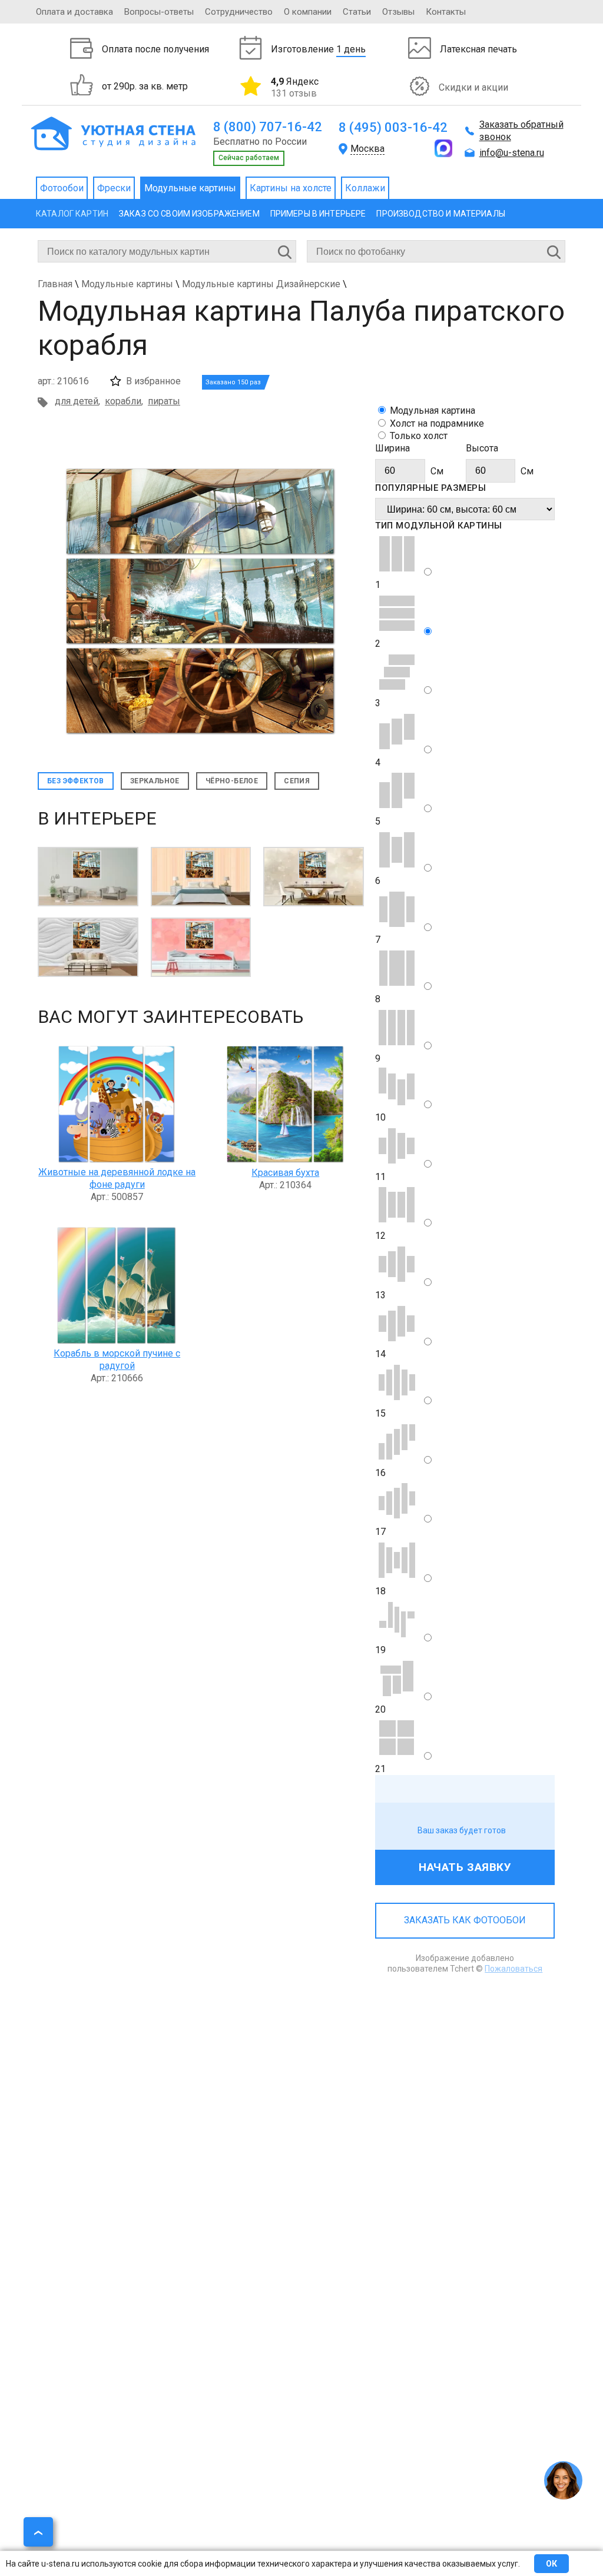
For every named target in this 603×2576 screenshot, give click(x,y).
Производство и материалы (440, 214)
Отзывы (398, 12)
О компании (308, 12)
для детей (77, 401)
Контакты (446, 12)
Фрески (114, 188)
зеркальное (155, 781)
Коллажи (365, 188)
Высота (482, 448)
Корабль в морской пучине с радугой (117, 1360)
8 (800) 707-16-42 (268, 127)
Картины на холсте (291, 188)
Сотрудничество (239, 12)
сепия (297, 781)
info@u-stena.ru (512, 153)
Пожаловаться (513, 1969)
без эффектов (76, 781)
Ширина (392, 448)
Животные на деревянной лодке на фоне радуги (117, 1178)
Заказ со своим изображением (189, 214)
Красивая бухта (285, 1173)
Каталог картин (72, 214)
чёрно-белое (232, 781)
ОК (551, 2564)
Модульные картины (190, 188)
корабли (123, 401)
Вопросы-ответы (159, 12)
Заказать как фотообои (465, 1920)
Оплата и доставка (74, 12)
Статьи (357, 12)
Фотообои (62, 188)
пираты (164, 401)
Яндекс (295, 87)
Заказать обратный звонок (521, 131)
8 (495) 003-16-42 (393, 127)
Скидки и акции (473, 87)
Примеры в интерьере (318, 214)
